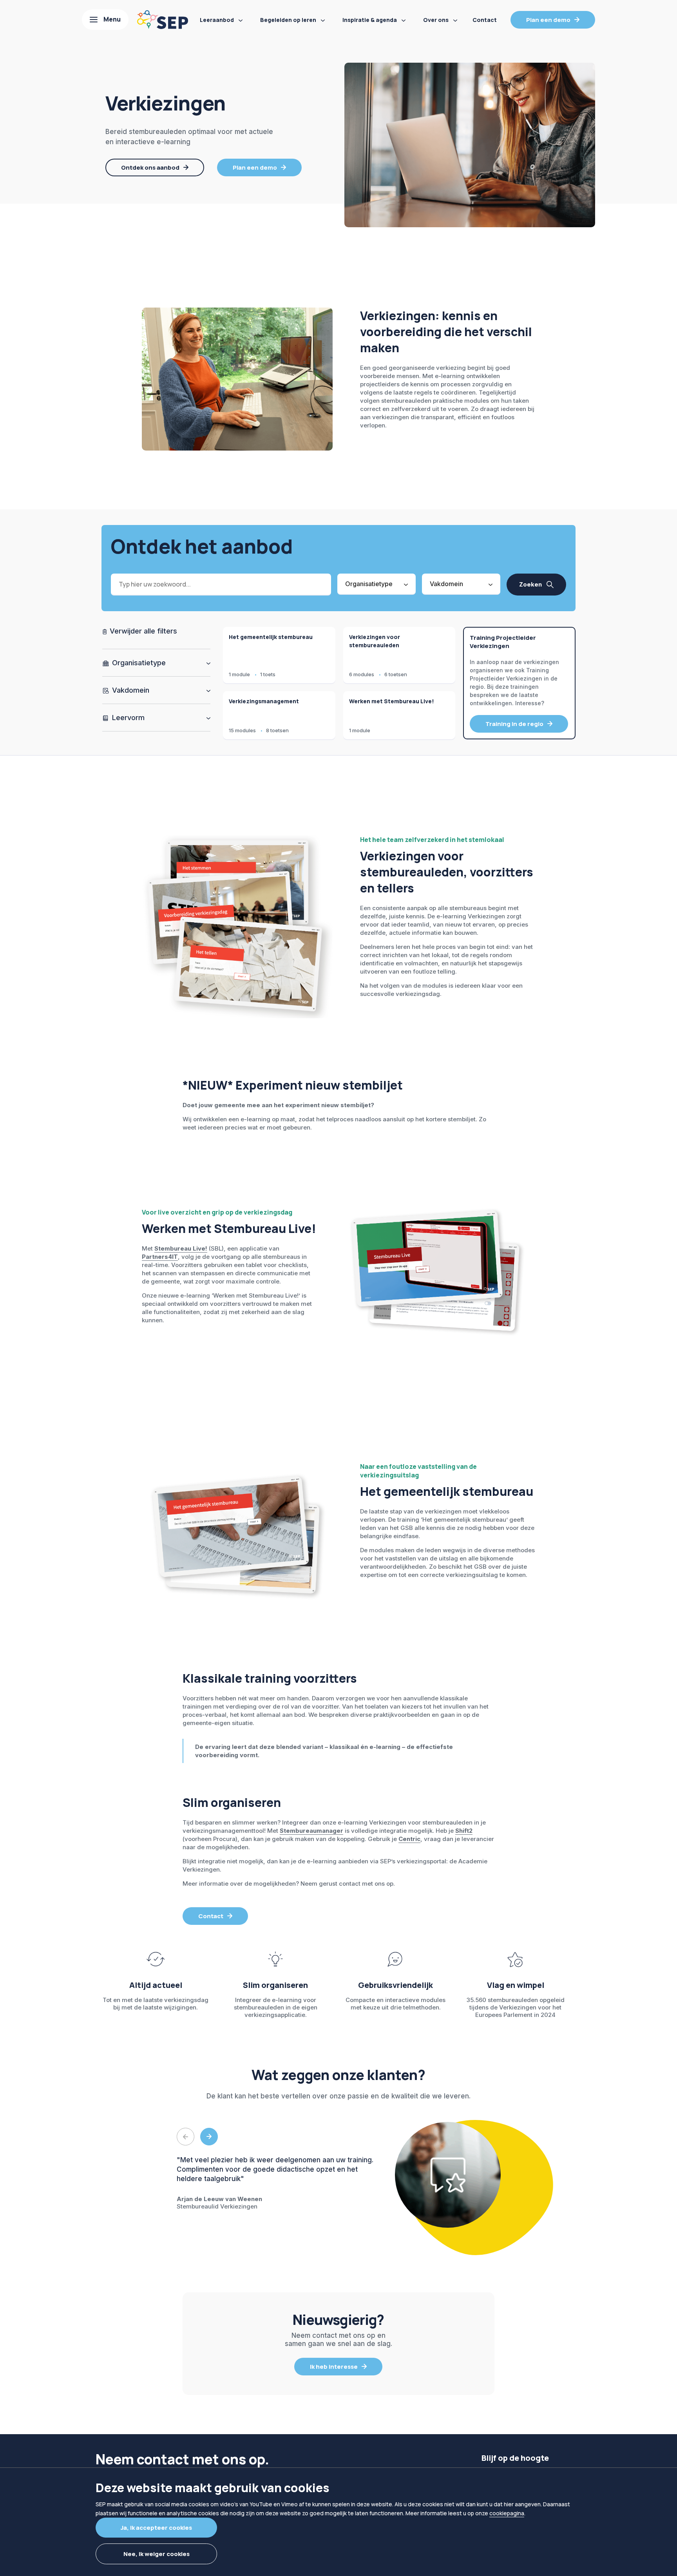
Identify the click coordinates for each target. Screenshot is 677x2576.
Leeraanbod (217, 20)
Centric (409, 1839)
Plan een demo (548, 20)
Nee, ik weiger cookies (157, 2554)
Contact (485, 20)
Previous (186, 2137)
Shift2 (464, 1831)
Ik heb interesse (334, 2367)
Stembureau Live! (181, 1248)
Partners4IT (160, 1257)
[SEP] (163, 20)
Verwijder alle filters (142, 631)
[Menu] (105, 20)
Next (209, 2137)
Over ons (436, 20)
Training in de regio (514, 724)
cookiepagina (507, 2513)
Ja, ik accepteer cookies (156, 2528)
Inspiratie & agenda (370, 20)
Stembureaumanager (311, 1831)
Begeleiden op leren (288, 20)
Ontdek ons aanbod (150, 167)
